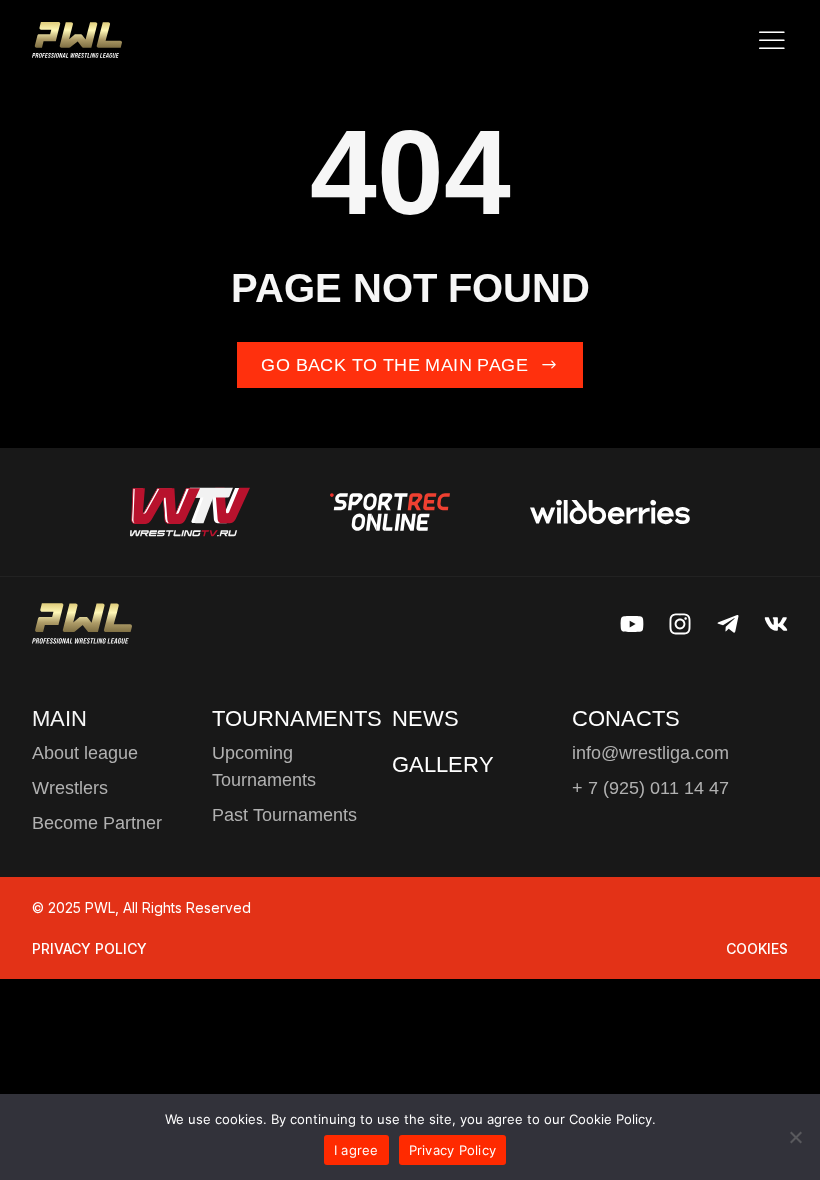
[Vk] (776, 624)
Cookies (757, 948)
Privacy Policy (89, 948)
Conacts (626, 718)
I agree (356, 1150)
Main (59, 718)
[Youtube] (632, 624)
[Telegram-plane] (728, 624)
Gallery (443, 764)
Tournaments (297, 718)
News (425, 718)
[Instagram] (680, 624)
